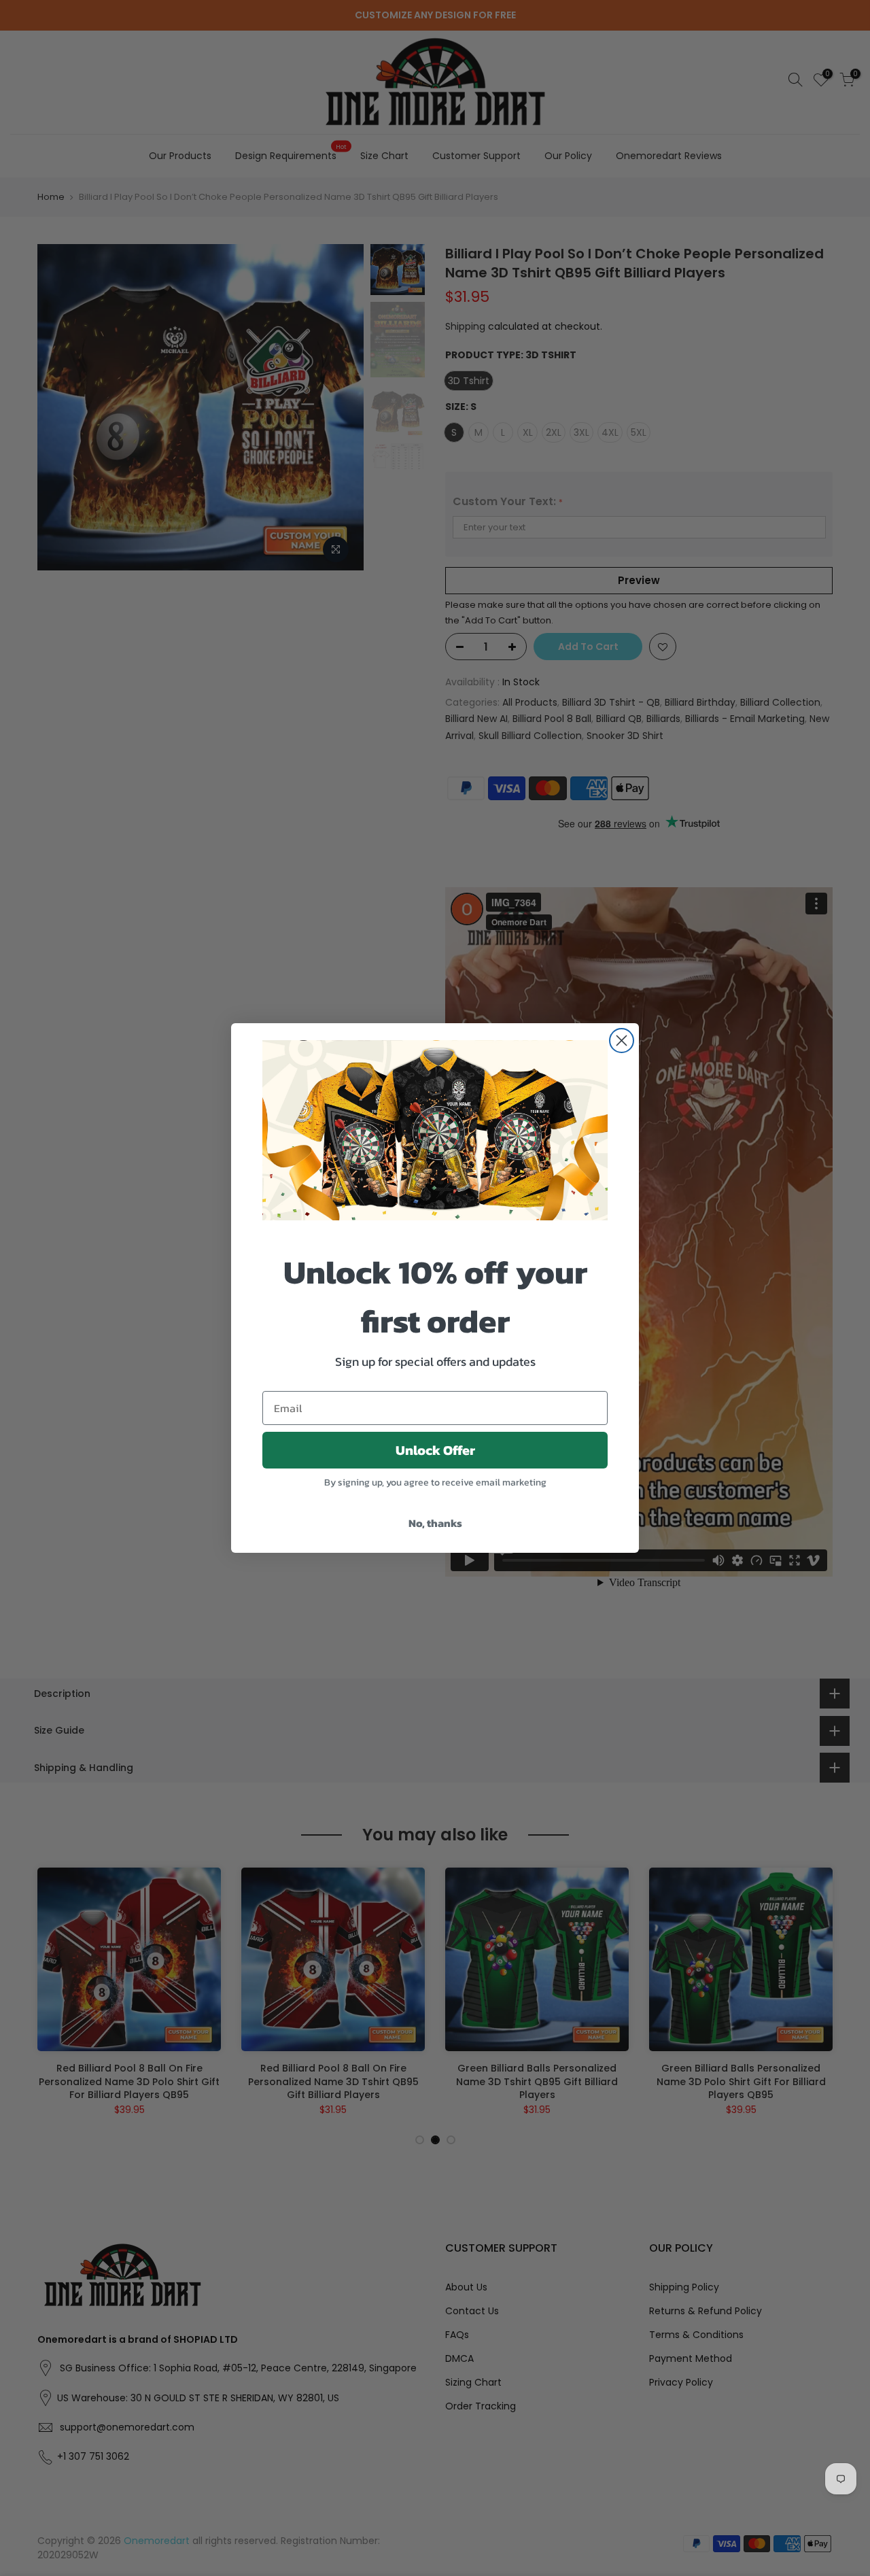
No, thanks (435, 1523)
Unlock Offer (435, 1450)
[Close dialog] (622, 1041)
